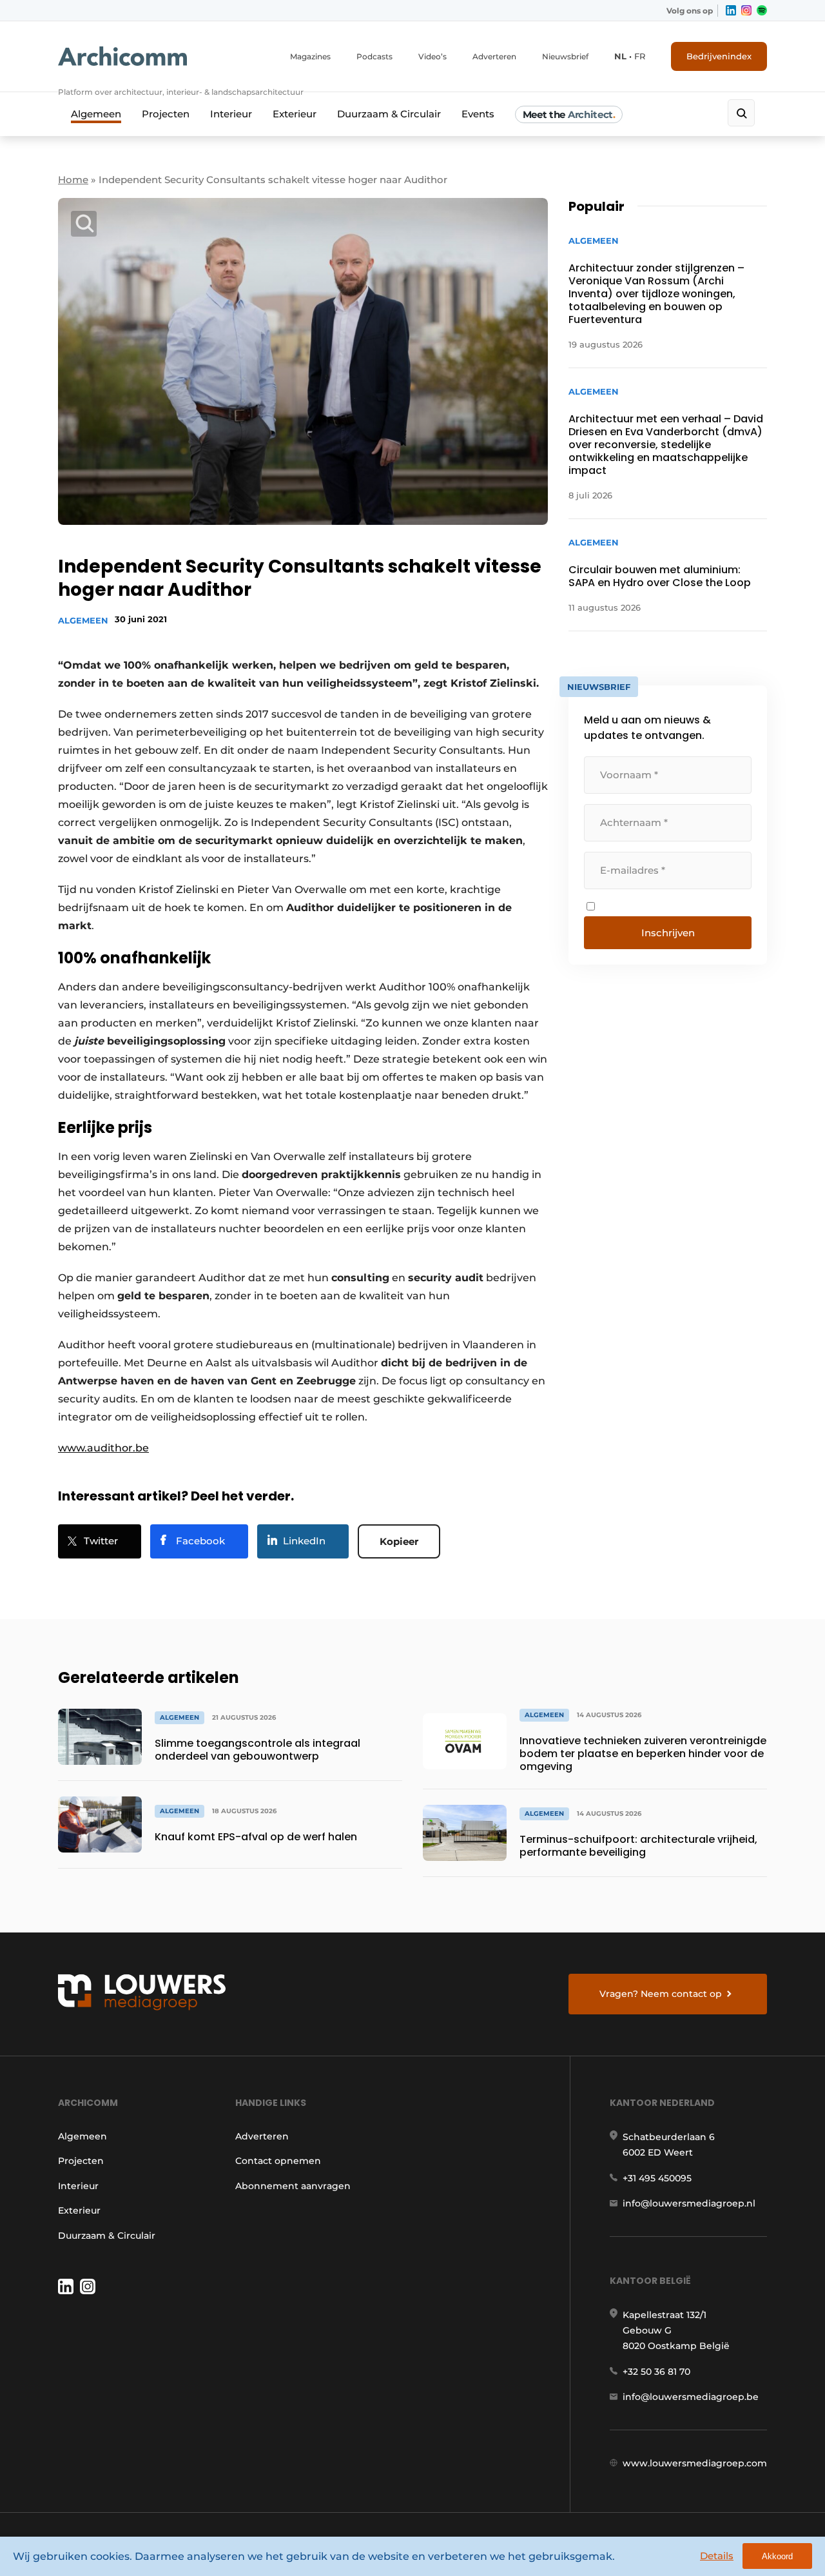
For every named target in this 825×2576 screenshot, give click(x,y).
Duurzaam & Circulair (389, 114)
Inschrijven (668, 933)
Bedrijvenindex (719, 56)
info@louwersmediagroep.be (691, 2397)
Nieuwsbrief (565, 56)
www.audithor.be (103, 1448)
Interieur (231, 114)
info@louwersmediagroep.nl (689, 2203)
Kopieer (399, 1541)
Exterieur (295, 114)
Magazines (310, 56)
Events (478, 114)
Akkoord (777, 2556)
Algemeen (96, 114)
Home (73, 180)
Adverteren (494, 56)
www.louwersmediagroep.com (695, 2463)
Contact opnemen (278, 2161)
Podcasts (374, 56)
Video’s (432, 56)
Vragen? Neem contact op (661, 1994)
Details (717, 2556)
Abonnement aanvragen (293, 2186)
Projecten (166, 114)
